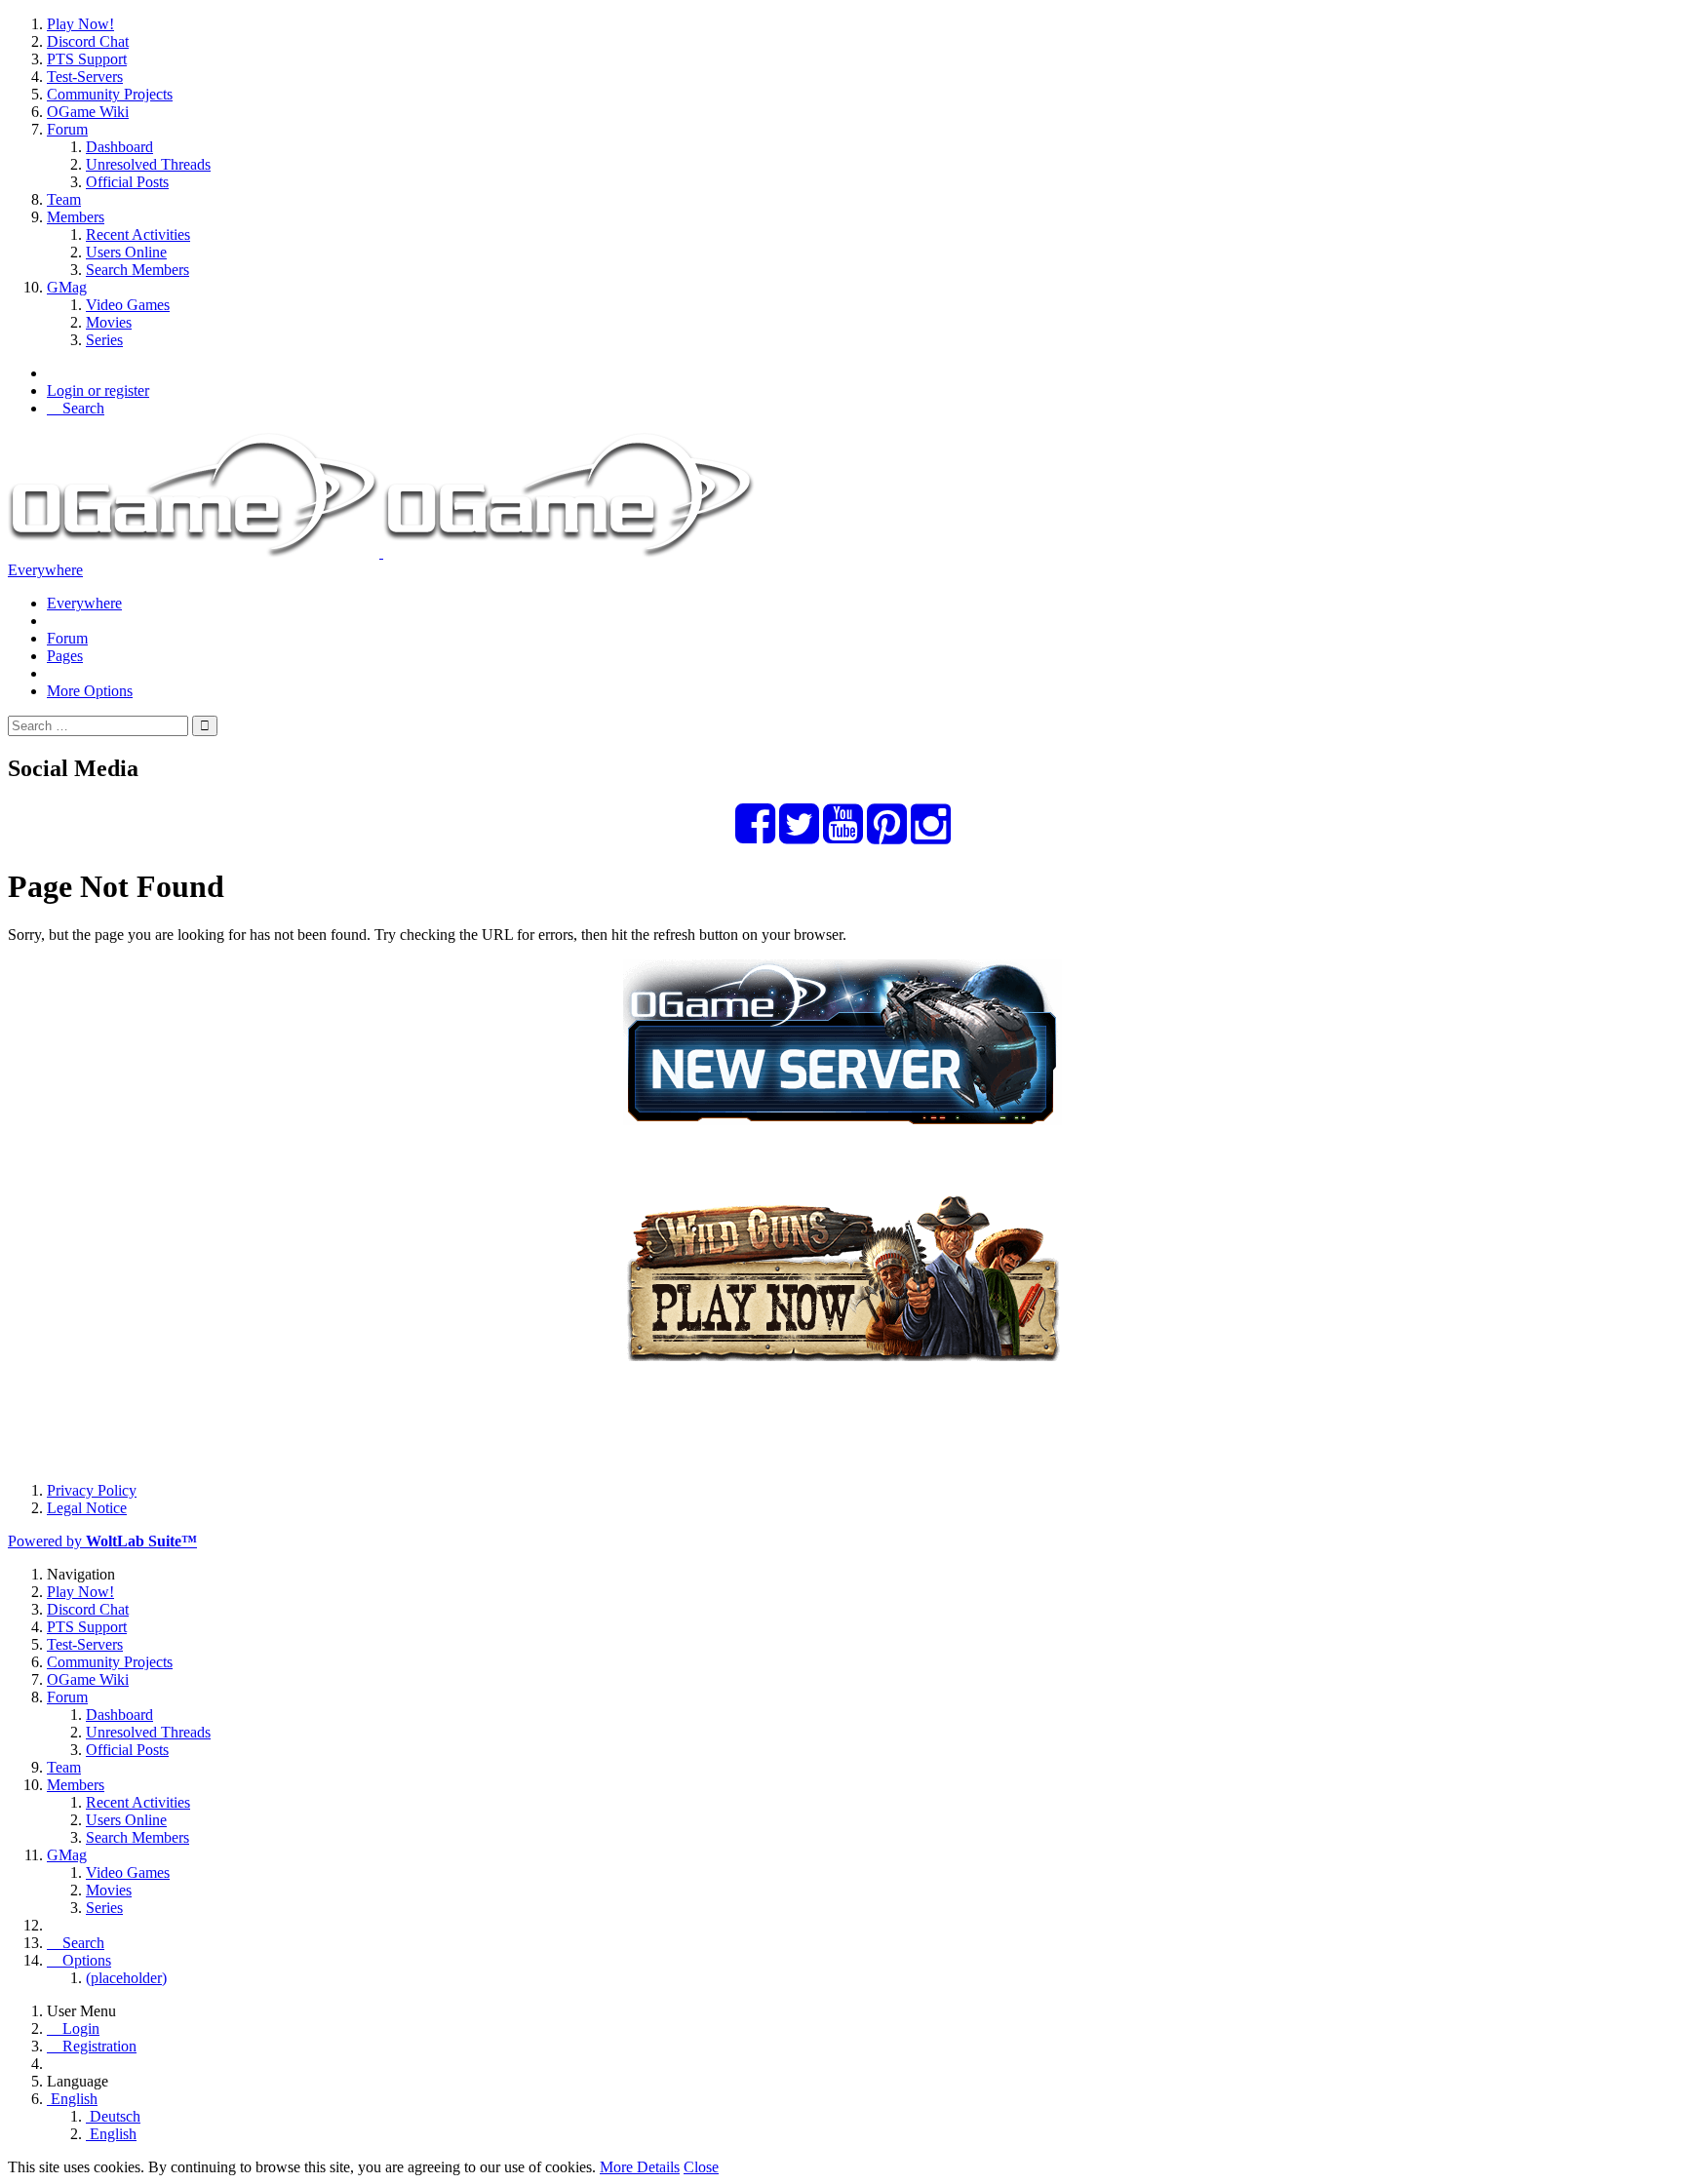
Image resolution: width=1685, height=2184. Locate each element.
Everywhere (45, 570)
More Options (90, 691)
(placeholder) (126, 1978)
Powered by (102, 1541)
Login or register (98, 390)
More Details (640, 2167)
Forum (67, 638)
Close (701, 2167)
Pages (65, 656)
